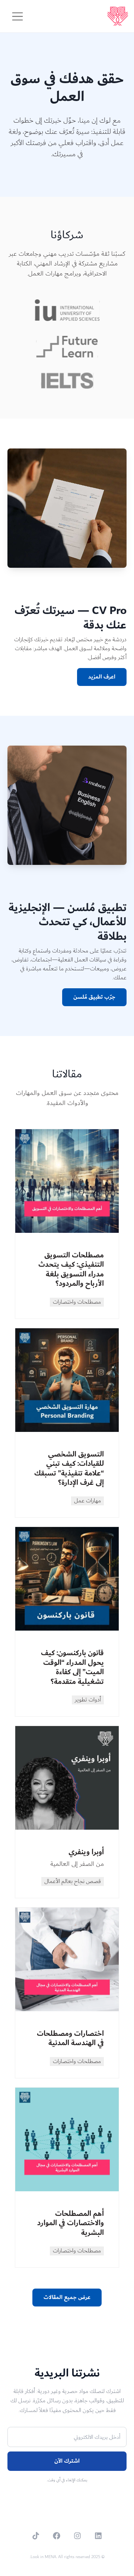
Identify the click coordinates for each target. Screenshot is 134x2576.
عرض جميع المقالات (67, 2297)
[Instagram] (77, 2536)
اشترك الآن (67, 2461)
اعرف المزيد (102, 677)
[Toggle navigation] (17, 16)
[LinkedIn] (98, 2536)
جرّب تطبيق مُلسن (94, 997)
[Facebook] (57, 2536)
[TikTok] (36, 2536)
